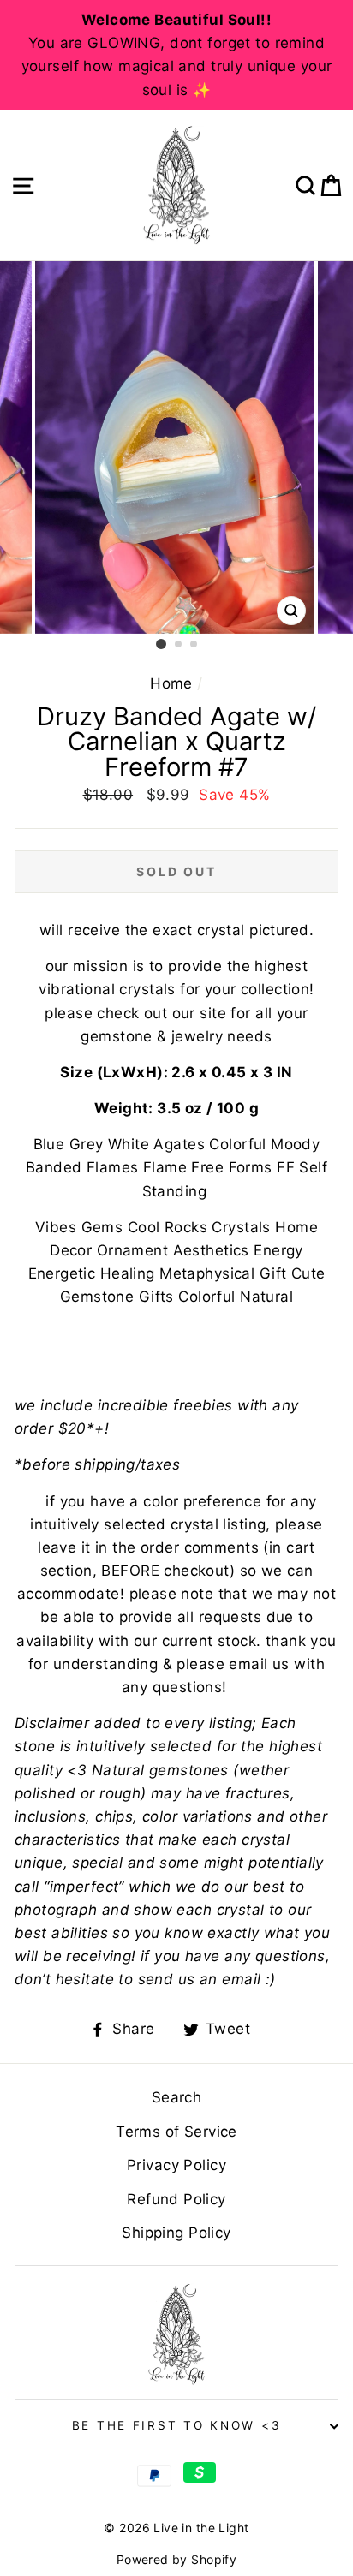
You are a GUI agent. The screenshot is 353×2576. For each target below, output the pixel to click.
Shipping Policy (176, 2233)
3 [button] (194, 645)
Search (177, 2097)
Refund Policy (176, 2199)
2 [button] (179, 645)
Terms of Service (176, 2132)
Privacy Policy (176, 2165)
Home (171, 683)
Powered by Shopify (177, 2559)
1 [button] (161, 644)
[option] (176, 55)
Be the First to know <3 (177, 2425)
